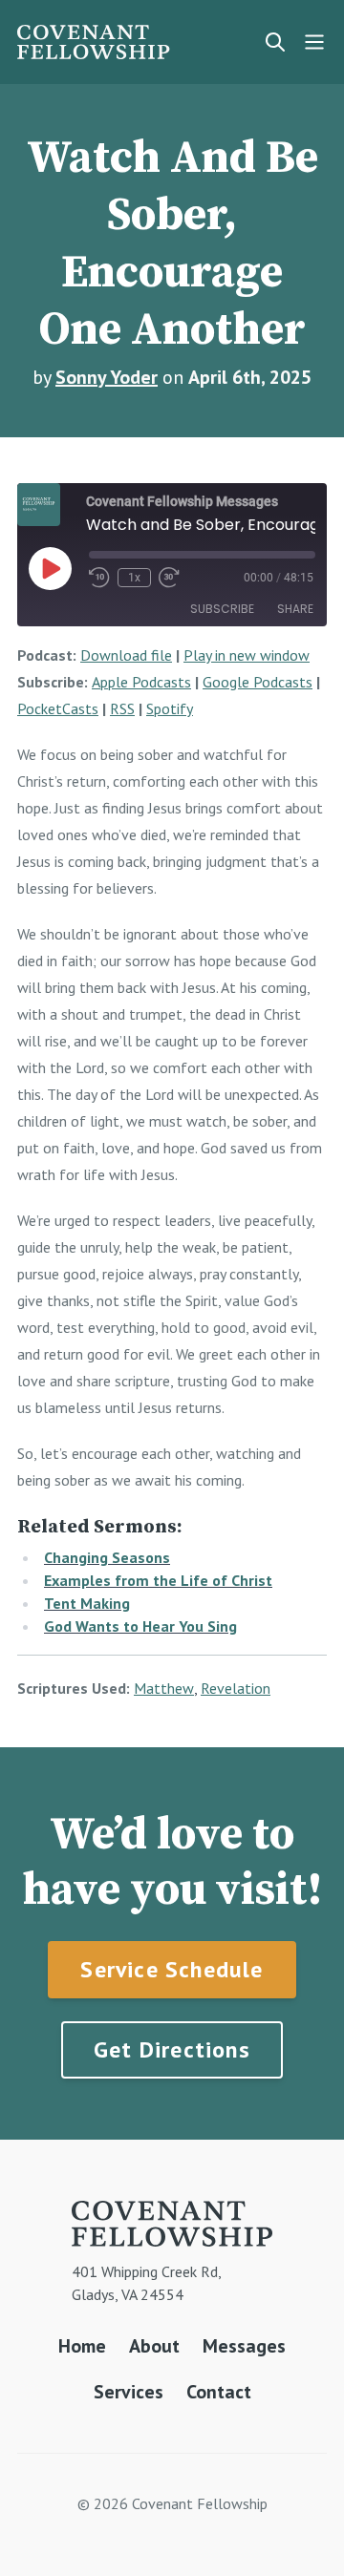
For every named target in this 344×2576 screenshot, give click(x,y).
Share (295, 609)
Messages (244, 2346)
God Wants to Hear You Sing (140, 1626)
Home (82, 2346)
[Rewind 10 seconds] (99, 578)
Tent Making (87, 1603)
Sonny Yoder (107, 377)
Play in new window (247, 655)
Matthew (164, 1688)
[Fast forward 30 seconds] (169, 578)
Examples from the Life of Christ (158, 1580)
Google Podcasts (258, 682)
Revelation (236, 1688)
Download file (126, 655)
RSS (122, 708)
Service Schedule (172, 1969)
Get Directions (172, 2049)
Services (129, 2392)
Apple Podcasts (141, 682)
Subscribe (222, 609)
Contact (219, 2392)
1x (134, 578)
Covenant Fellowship (94, 42)
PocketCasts (58, 708)
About (154, 2346)
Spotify (170, 708)
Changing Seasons (107, 1557)
